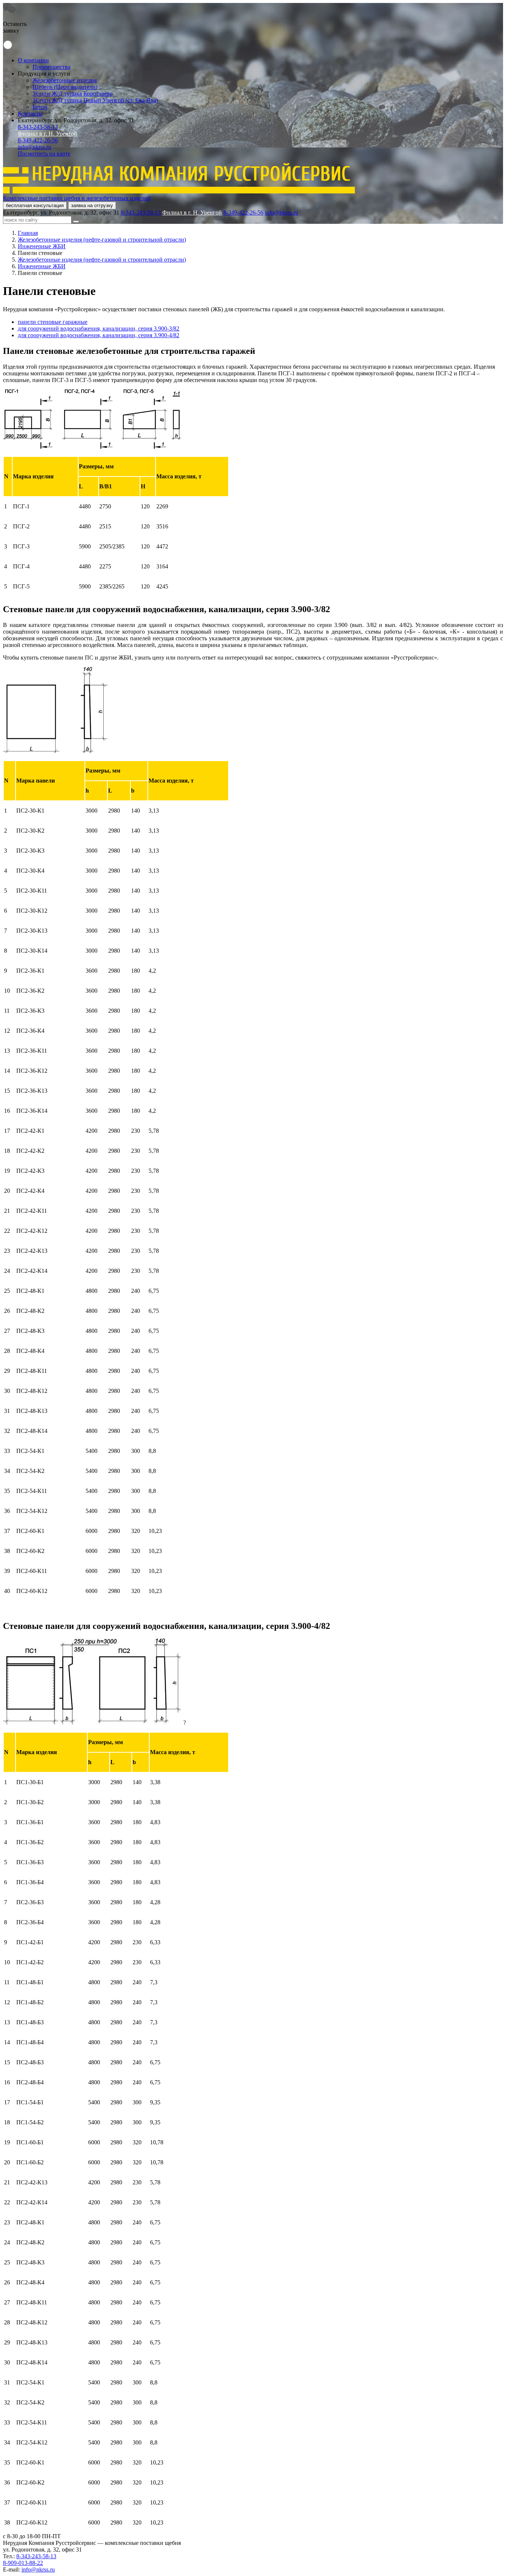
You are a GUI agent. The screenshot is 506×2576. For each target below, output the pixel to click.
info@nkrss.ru (34, 147)
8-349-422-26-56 (38, 140)
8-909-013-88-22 (23, 2563)
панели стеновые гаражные (53, 322)
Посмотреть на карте (44, 154)
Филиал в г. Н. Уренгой (48, 134)
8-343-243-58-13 (38, 127)
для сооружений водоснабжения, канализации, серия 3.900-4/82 (99, 335)
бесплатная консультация (35, 205)
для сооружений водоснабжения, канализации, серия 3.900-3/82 (99, 328)
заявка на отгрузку (92, 205)
